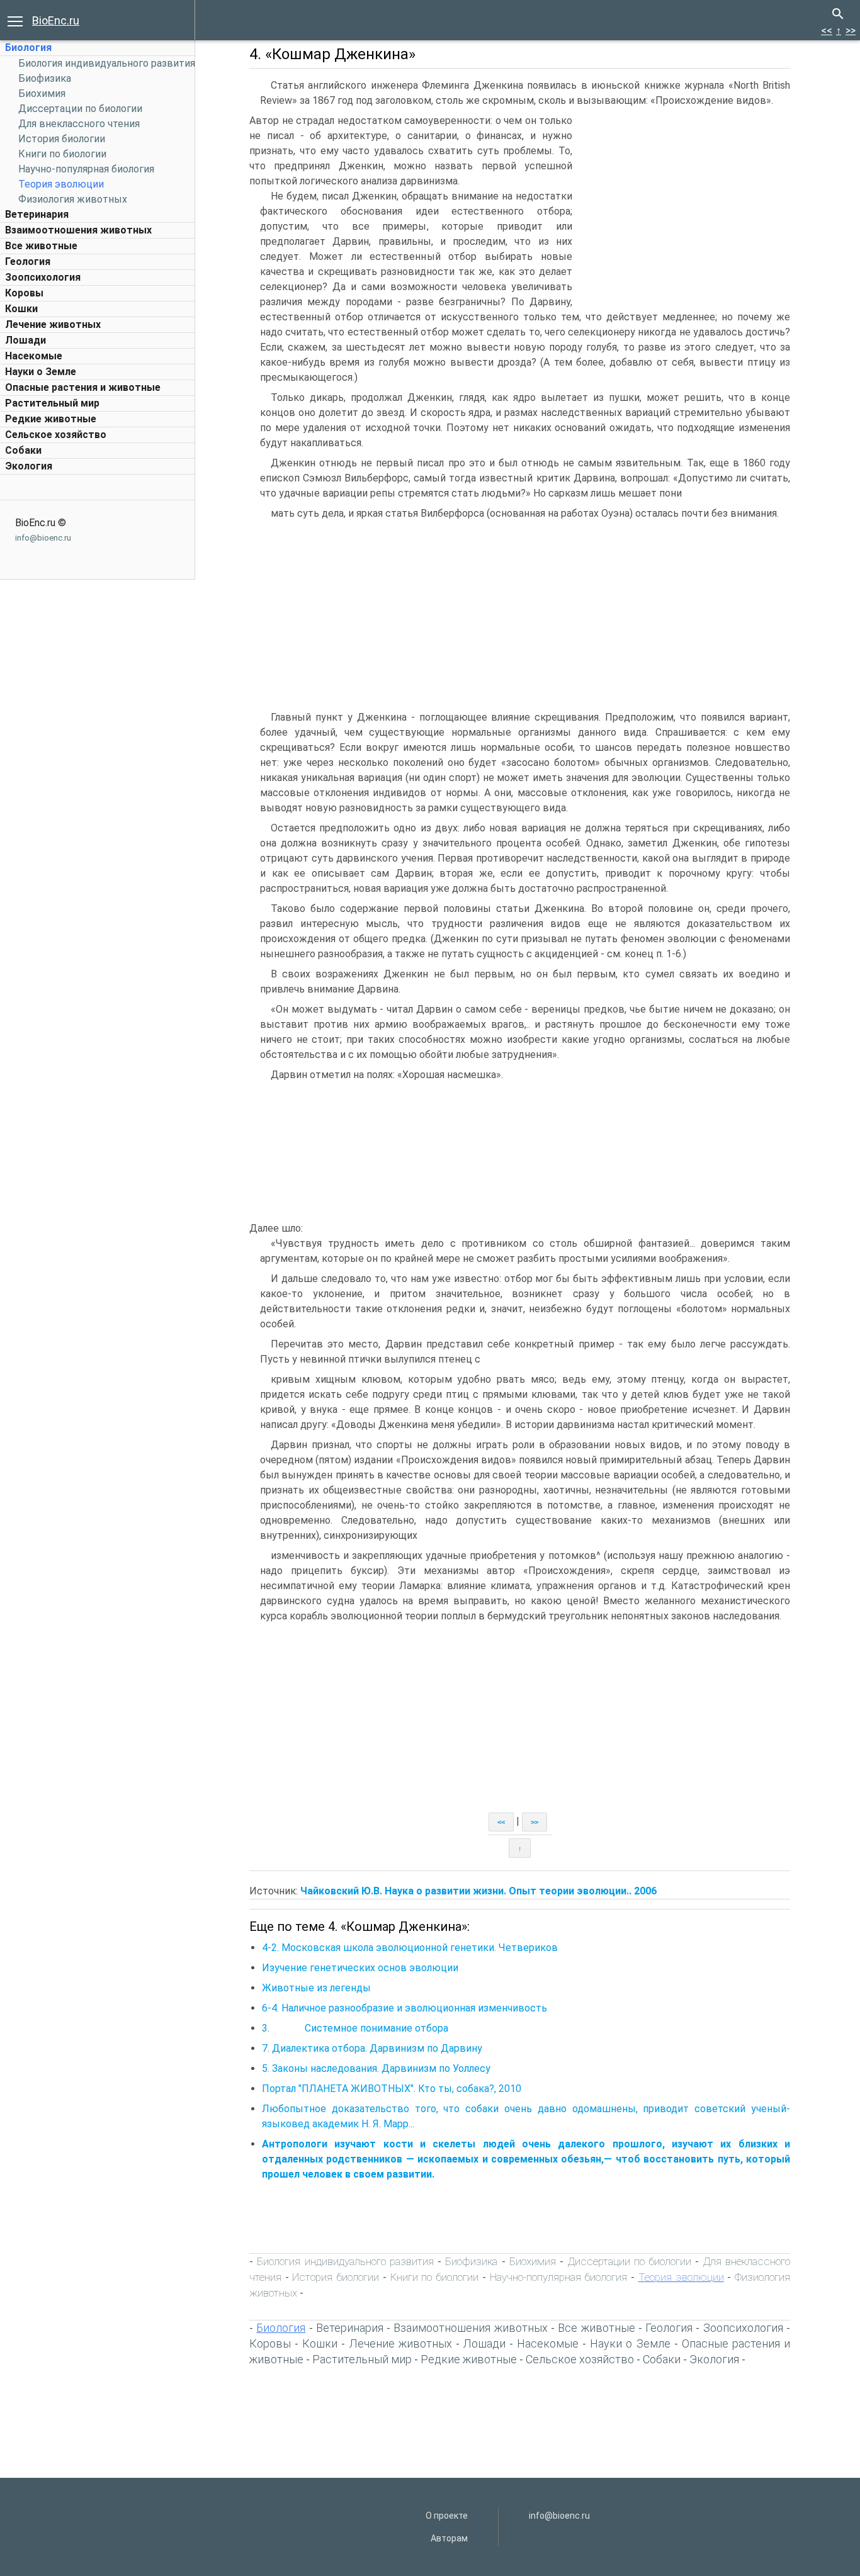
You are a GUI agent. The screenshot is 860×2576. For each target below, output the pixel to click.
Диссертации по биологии (80, 109)
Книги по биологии (62, 154)
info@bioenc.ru (43, 538)
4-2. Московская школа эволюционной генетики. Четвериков (410, 1948)
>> (851, 31)
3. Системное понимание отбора (355, 2028)
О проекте (447, 2516)
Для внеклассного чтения (79, 124)
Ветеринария (37, 214)
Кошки (21, 309)
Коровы (24, 293)
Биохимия (42, 93)
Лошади (25, 340)
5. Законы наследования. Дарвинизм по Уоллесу (376, 2068)
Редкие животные (51, 419)
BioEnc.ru (56, 20)
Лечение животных (53, 324)
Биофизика (45, 78)
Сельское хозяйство (56, 435)
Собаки (23, 450)
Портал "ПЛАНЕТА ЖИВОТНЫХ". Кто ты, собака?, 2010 (392, 2089)
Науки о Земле (41, 372)
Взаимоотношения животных (78, 230)
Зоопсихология (43, 277)
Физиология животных (73, 199)
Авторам (449, 2538)
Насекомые (34, 356)
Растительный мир (52, 403)
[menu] (15, 20)
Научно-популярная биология (86, 169)
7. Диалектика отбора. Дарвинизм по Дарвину (372, 2048)
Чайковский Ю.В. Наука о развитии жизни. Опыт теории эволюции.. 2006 (478, 1891)
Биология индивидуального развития (107, 63)
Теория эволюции (61, 184)
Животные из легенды (316, 1988)
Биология (28, 48)
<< (827, 31)
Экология (29, 466)
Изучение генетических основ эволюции (360, 1968)
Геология (28, 262)
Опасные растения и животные (83, 387)
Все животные (41, 246)
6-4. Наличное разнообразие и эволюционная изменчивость (405, 2008)
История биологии (62, 139)
